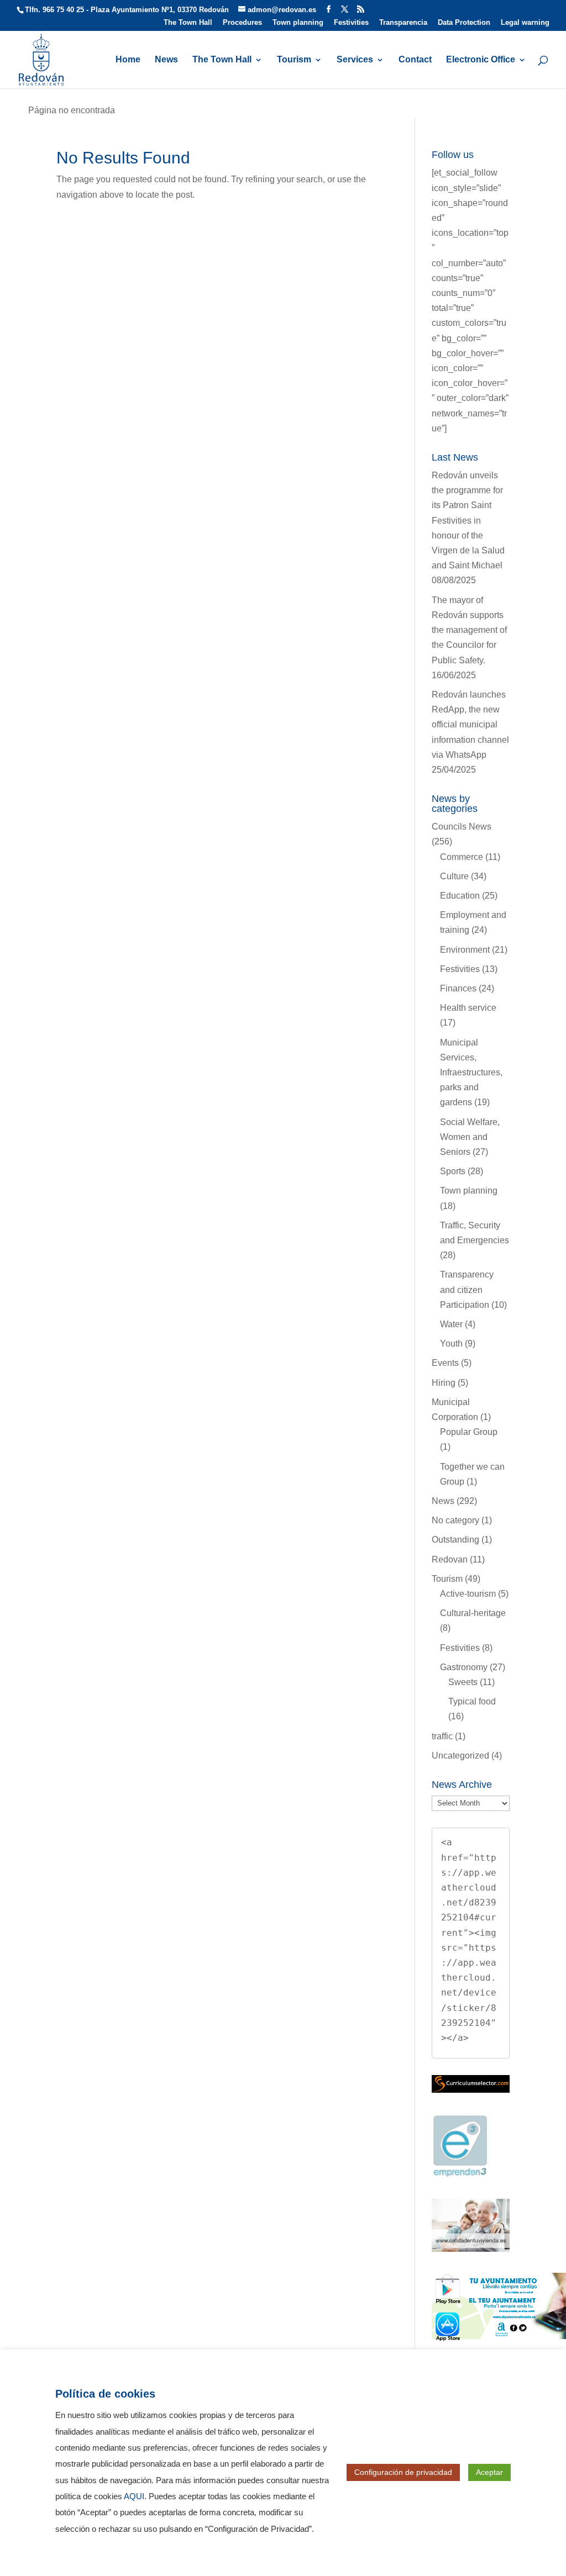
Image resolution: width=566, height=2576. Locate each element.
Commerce (462, 857)
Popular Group (469, 1432)
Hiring (444, 1383)
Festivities (351, 23)
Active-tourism (468, 1594)
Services (355, 60)
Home (128, 60)
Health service (468, 1008)
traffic (442, 1736)
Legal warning (525, 23)
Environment (465, 950)
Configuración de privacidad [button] (403, 2472)
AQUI (134, 2496)
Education (460, 896)
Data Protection (464, 23)
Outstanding (455, 1540)
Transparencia (403, 23)
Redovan (450, 1559)
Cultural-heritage (473, 1613)
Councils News (462, 827)
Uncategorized (460, 1756)
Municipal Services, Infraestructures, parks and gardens (471, 1073)
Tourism (294, 60)
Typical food (472, 1701)
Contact (415, 60)
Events (445, 1363)
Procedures (242, 23)
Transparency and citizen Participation (467, 1289)
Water (451, 1324)
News (166, 60)
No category (455, 1520)
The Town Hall (188, 23)
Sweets (463, 1682)
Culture (454, 876)
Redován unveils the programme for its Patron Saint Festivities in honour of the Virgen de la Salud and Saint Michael (468, 520)
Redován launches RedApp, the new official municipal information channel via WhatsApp (470, 725)
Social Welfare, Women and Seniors (470, 1137)
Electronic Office (481, 60)
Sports (453, 1171)
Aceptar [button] (489, 2472)
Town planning (298, 23)
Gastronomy (464, 1667)
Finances (458, 988)
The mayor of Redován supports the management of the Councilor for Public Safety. (469, 630)
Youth (451, 1344)
